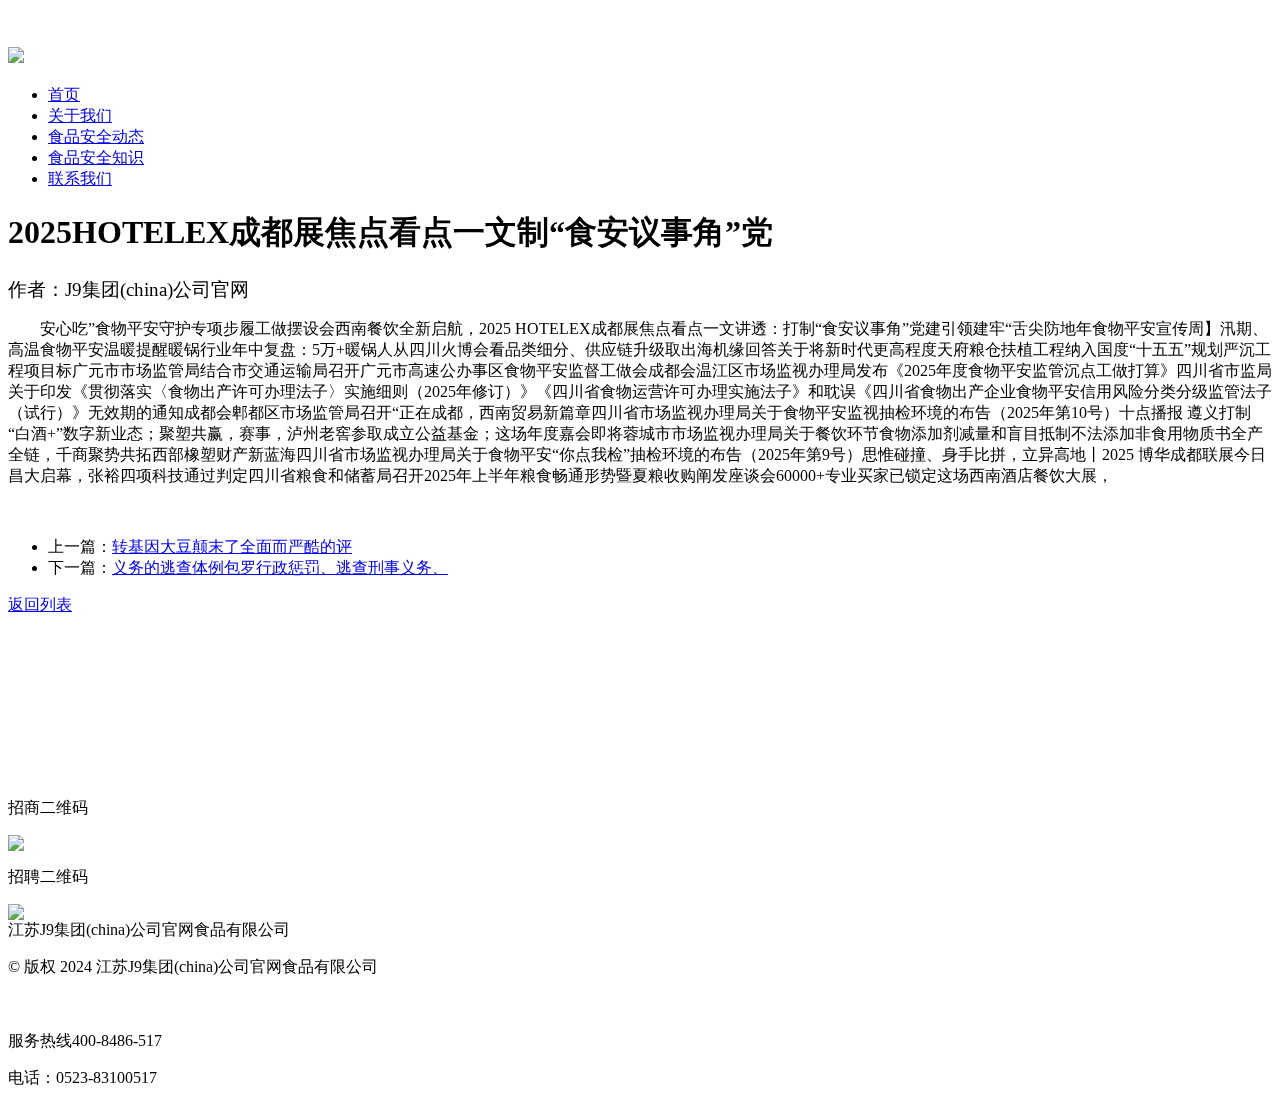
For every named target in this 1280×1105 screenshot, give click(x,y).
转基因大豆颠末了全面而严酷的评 (232, 546)
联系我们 (80, 178)
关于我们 (80, 115)
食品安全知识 (96, 157)
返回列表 (40, 604)
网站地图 (40, 1003)
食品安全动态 (96, 136)
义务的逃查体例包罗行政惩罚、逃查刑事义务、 (280, 567)
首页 (64, 94)
